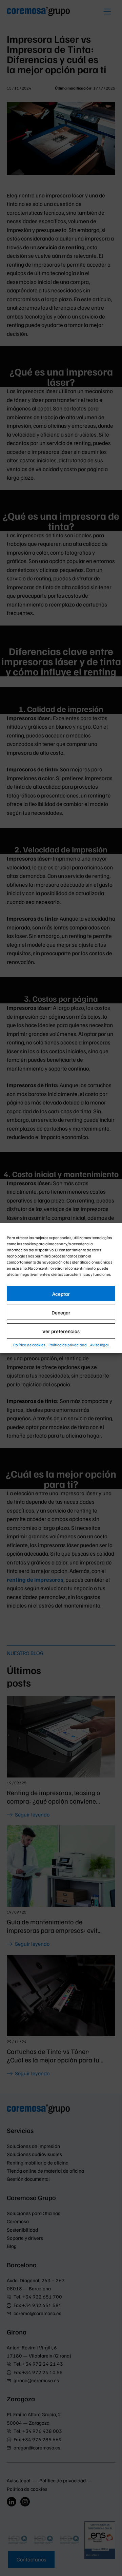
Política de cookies (29, 1345)
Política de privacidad (68, 1345)
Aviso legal (99, 1345)
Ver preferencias (61, 1331)
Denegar (61, 1312)
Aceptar (61, 1294)
